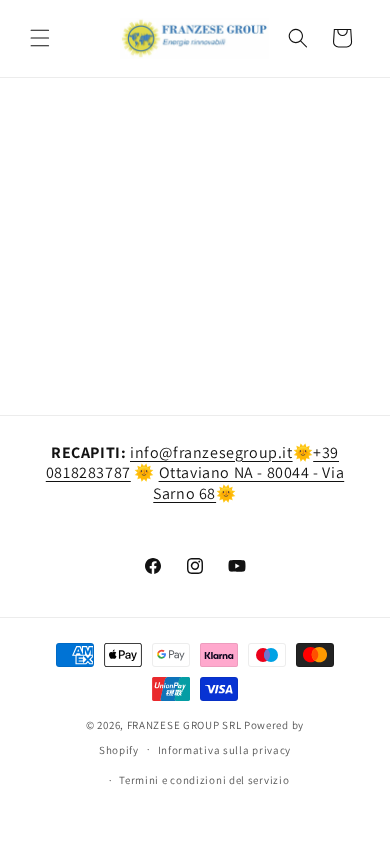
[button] (40, 38)
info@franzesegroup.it (211, 452)
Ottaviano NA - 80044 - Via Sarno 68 (248, 483)
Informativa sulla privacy (225, 750)
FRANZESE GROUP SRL (184, 725)
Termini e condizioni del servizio (204, 780)
